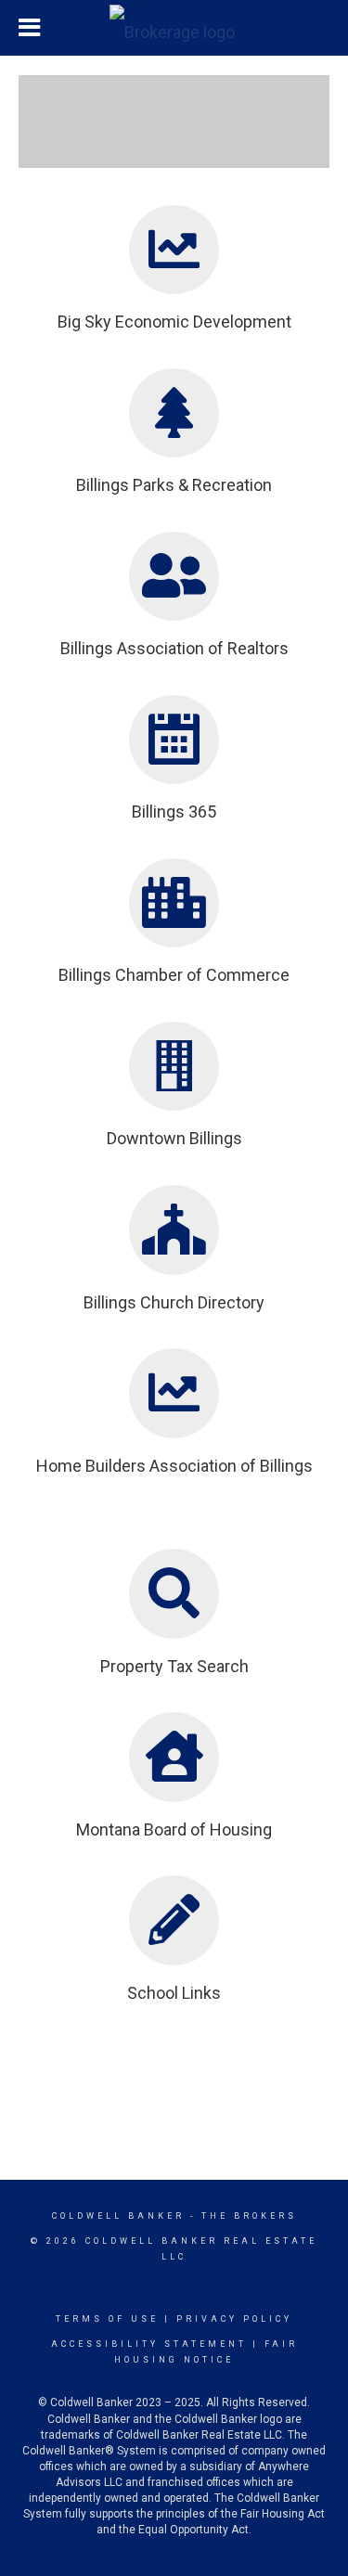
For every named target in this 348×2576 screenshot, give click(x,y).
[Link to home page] (174, 28)
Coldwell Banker (118, 2216)
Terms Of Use (107, 2319)
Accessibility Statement (149, 2344)
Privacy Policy (234, 2319)
